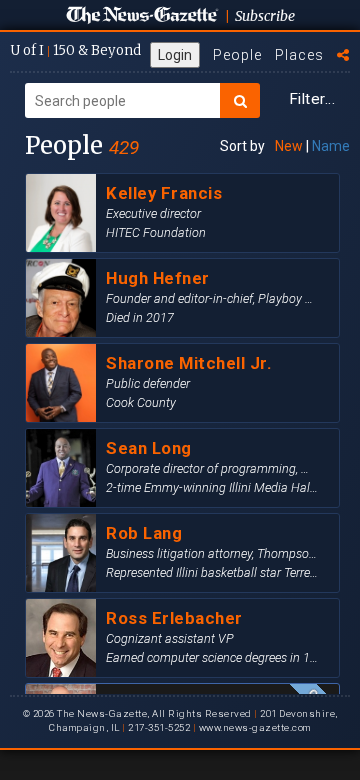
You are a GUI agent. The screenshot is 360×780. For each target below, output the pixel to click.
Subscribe (265, 16)
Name (331, 146)
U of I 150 (75, 50)
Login (175, 55)
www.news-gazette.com (255, 727)
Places (299, 55)
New (289, 146)
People (237, 55)
